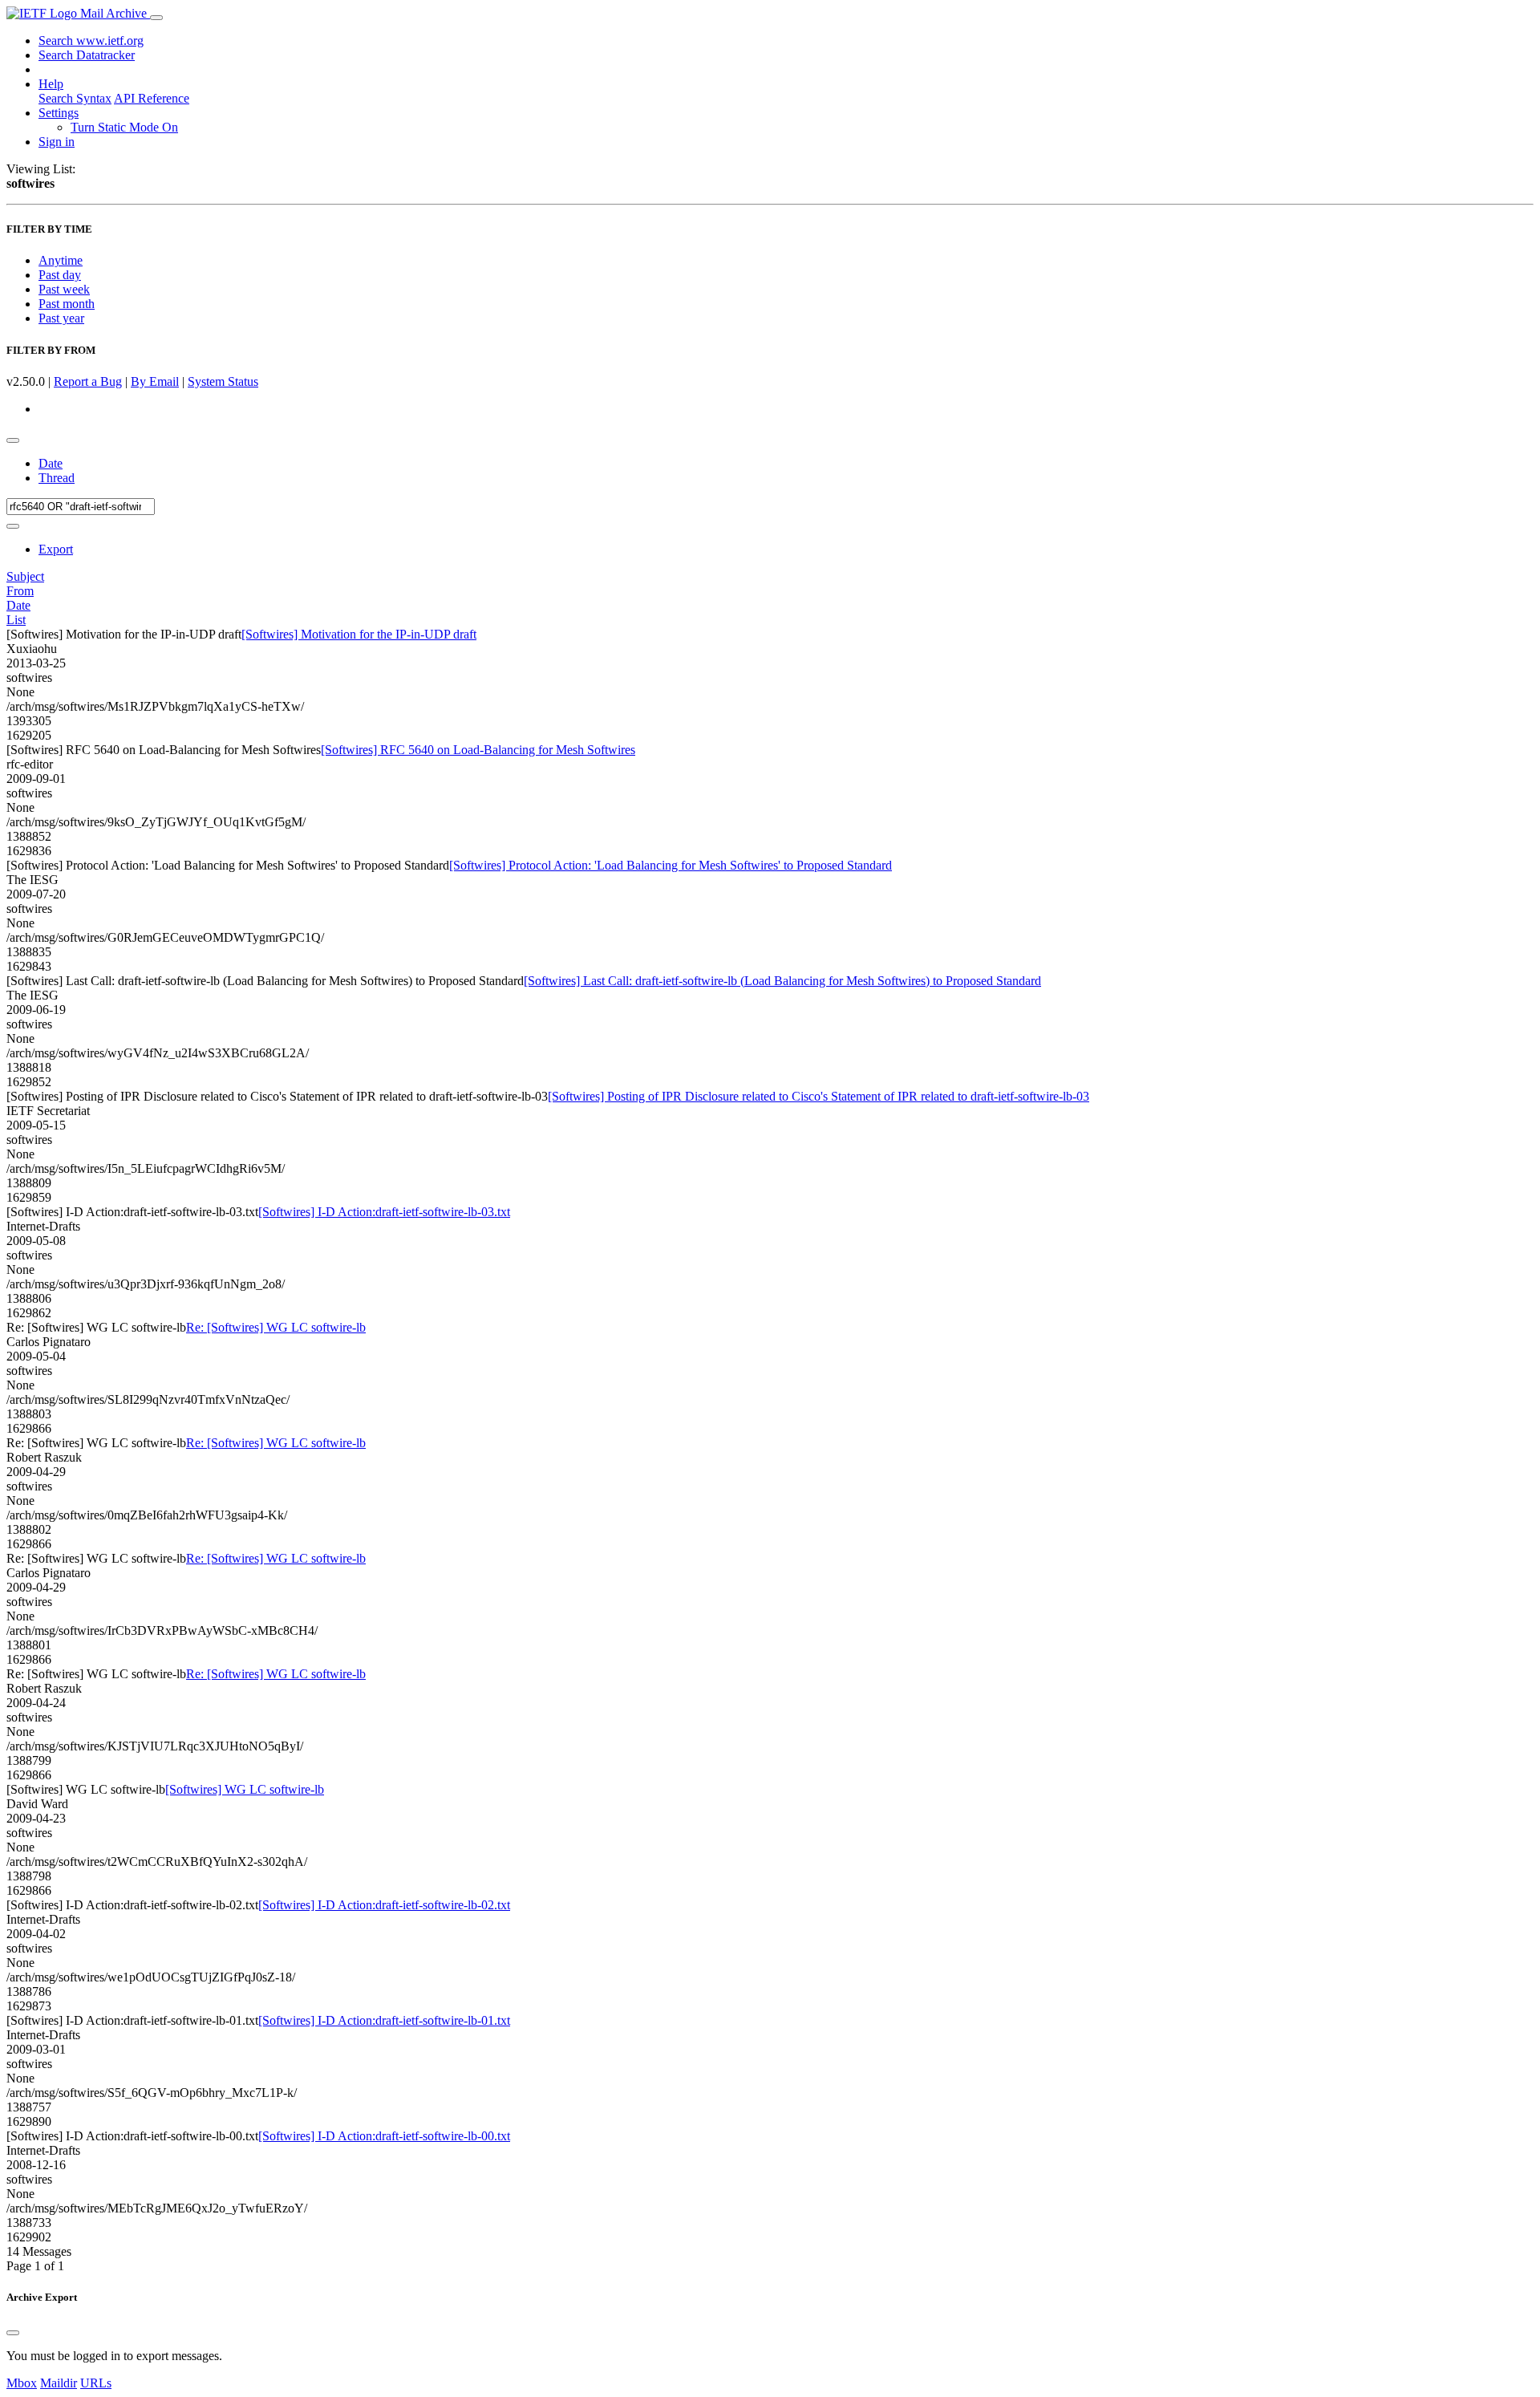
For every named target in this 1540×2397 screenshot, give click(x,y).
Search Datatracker (87, 55)
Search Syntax (75, 98)
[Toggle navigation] (156, 18)
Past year (61, 318)
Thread (57, 478)
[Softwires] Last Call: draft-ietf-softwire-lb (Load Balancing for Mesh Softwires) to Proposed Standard (782, 981)
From (20, 591)
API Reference (152, 98)
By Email (155, 381)
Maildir (59, 2383)
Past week (64, 289)
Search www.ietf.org (91, 41)
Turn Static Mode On (124, 127)
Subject (25, 576)
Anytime (61, 260)
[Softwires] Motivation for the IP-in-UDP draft (359, 634)
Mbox (22, 2383)
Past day (60, 275)
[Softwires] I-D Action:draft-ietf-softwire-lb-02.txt (384, 1905)
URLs (96, 2383)
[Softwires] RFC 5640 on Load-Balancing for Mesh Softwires (478, 750)
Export (56, 549)
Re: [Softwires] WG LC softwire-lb (276, 1327)
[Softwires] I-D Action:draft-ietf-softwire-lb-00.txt (384, 2136)
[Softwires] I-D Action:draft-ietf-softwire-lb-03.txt (384, 1212)
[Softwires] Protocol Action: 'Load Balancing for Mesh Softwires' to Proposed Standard (671, 865)
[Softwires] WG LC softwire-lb (245, 1789)
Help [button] (51, 84)
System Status (223, 381)
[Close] (13, 2333)
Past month (67, 304)
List (16, 620)
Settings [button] (59, 113)
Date (51, 463)
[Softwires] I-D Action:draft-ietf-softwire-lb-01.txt (384, 2020)
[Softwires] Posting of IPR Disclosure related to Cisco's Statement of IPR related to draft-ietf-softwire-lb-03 (819, 1096)
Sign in (57, 142)
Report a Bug (88, 381)
